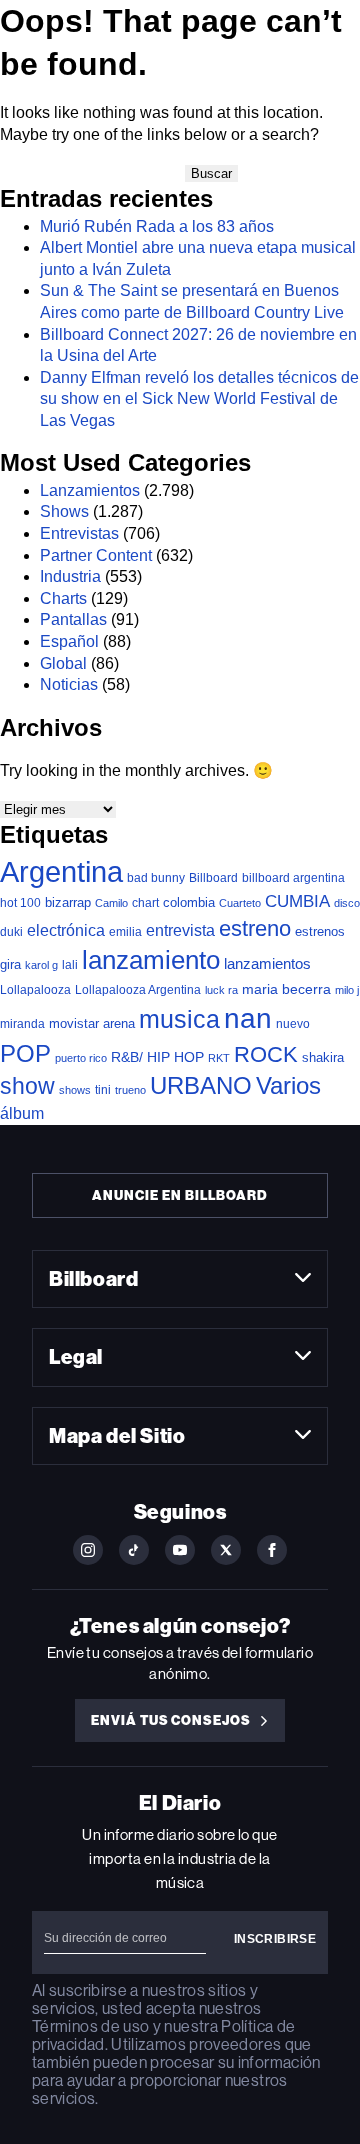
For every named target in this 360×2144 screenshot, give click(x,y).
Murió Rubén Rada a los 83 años (157, 226)
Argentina (61, 871)
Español (69, 641)
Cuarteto (240, 903)
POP (25, 1053)
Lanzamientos (90, 490)
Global (63, 663)
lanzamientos (267, 963)
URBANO (201, 1085)
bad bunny (156, 878)
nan (248, 1018)
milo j (347, 990)
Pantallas (73, 619)
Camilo (111, 903)
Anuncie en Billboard (179, 1195)
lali (70, 965)
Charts (63, 598)
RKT (219, 1058)
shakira (323, 1057)
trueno (130, 1090)
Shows (64, 511)
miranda (22, 1024)
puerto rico (81, 1058)
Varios (288, 1085)
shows (75, 1090)
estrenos (320, 931)
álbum (22, 1113)
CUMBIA (297, 901)
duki (11, 932)
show (27, 1086)
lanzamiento (151, 960)
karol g (41, 965)
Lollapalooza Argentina (138, 989)
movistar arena (92, 1023)
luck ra (221, 990)
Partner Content (96, 555)
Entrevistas (79, 533)
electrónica (66, 930)
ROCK (266, 1054)
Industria (70, 576)
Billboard (213, 877)
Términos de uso (90, 2026)
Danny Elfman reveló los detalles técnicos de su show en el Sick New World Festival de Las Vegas (199, 399)
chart (145, 902)
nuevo (293, 1024)
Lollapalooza (35, 990)
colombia (189, 902)
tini (103, 1089)
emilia (125, 932)
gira (10, 964)
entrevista (180, 930)
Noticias (69, 684)
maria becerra (286, 989)
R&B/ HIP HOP (157, 1057)
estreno (255, 928)
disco (347, 903)
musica (179, 1019)
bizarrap (68, 902)
